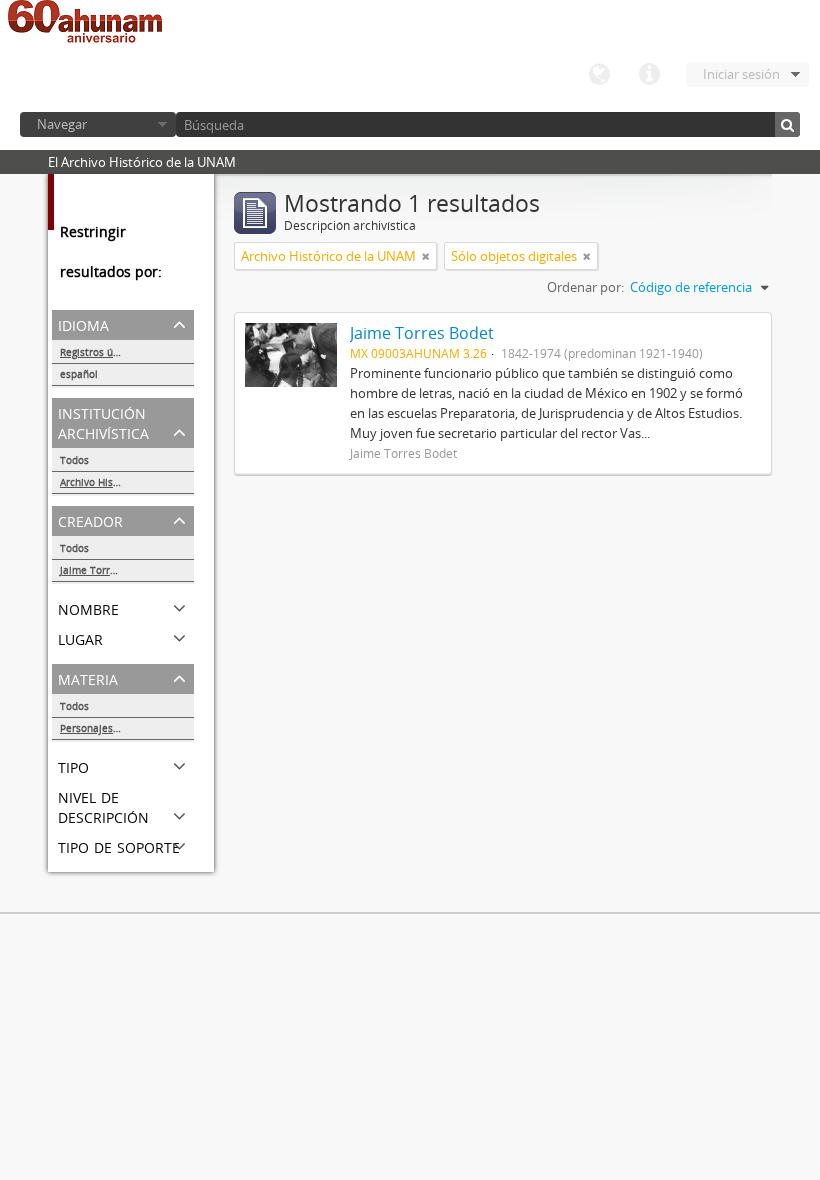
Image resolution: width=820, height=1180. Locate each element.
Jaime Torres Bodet (106, 570)
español (79, 374)
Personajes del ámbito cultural (127, 728)
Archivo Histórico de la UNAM (127, 482)
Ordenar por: (585, 287)
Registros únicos (99, 352)
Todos (74, 460)
